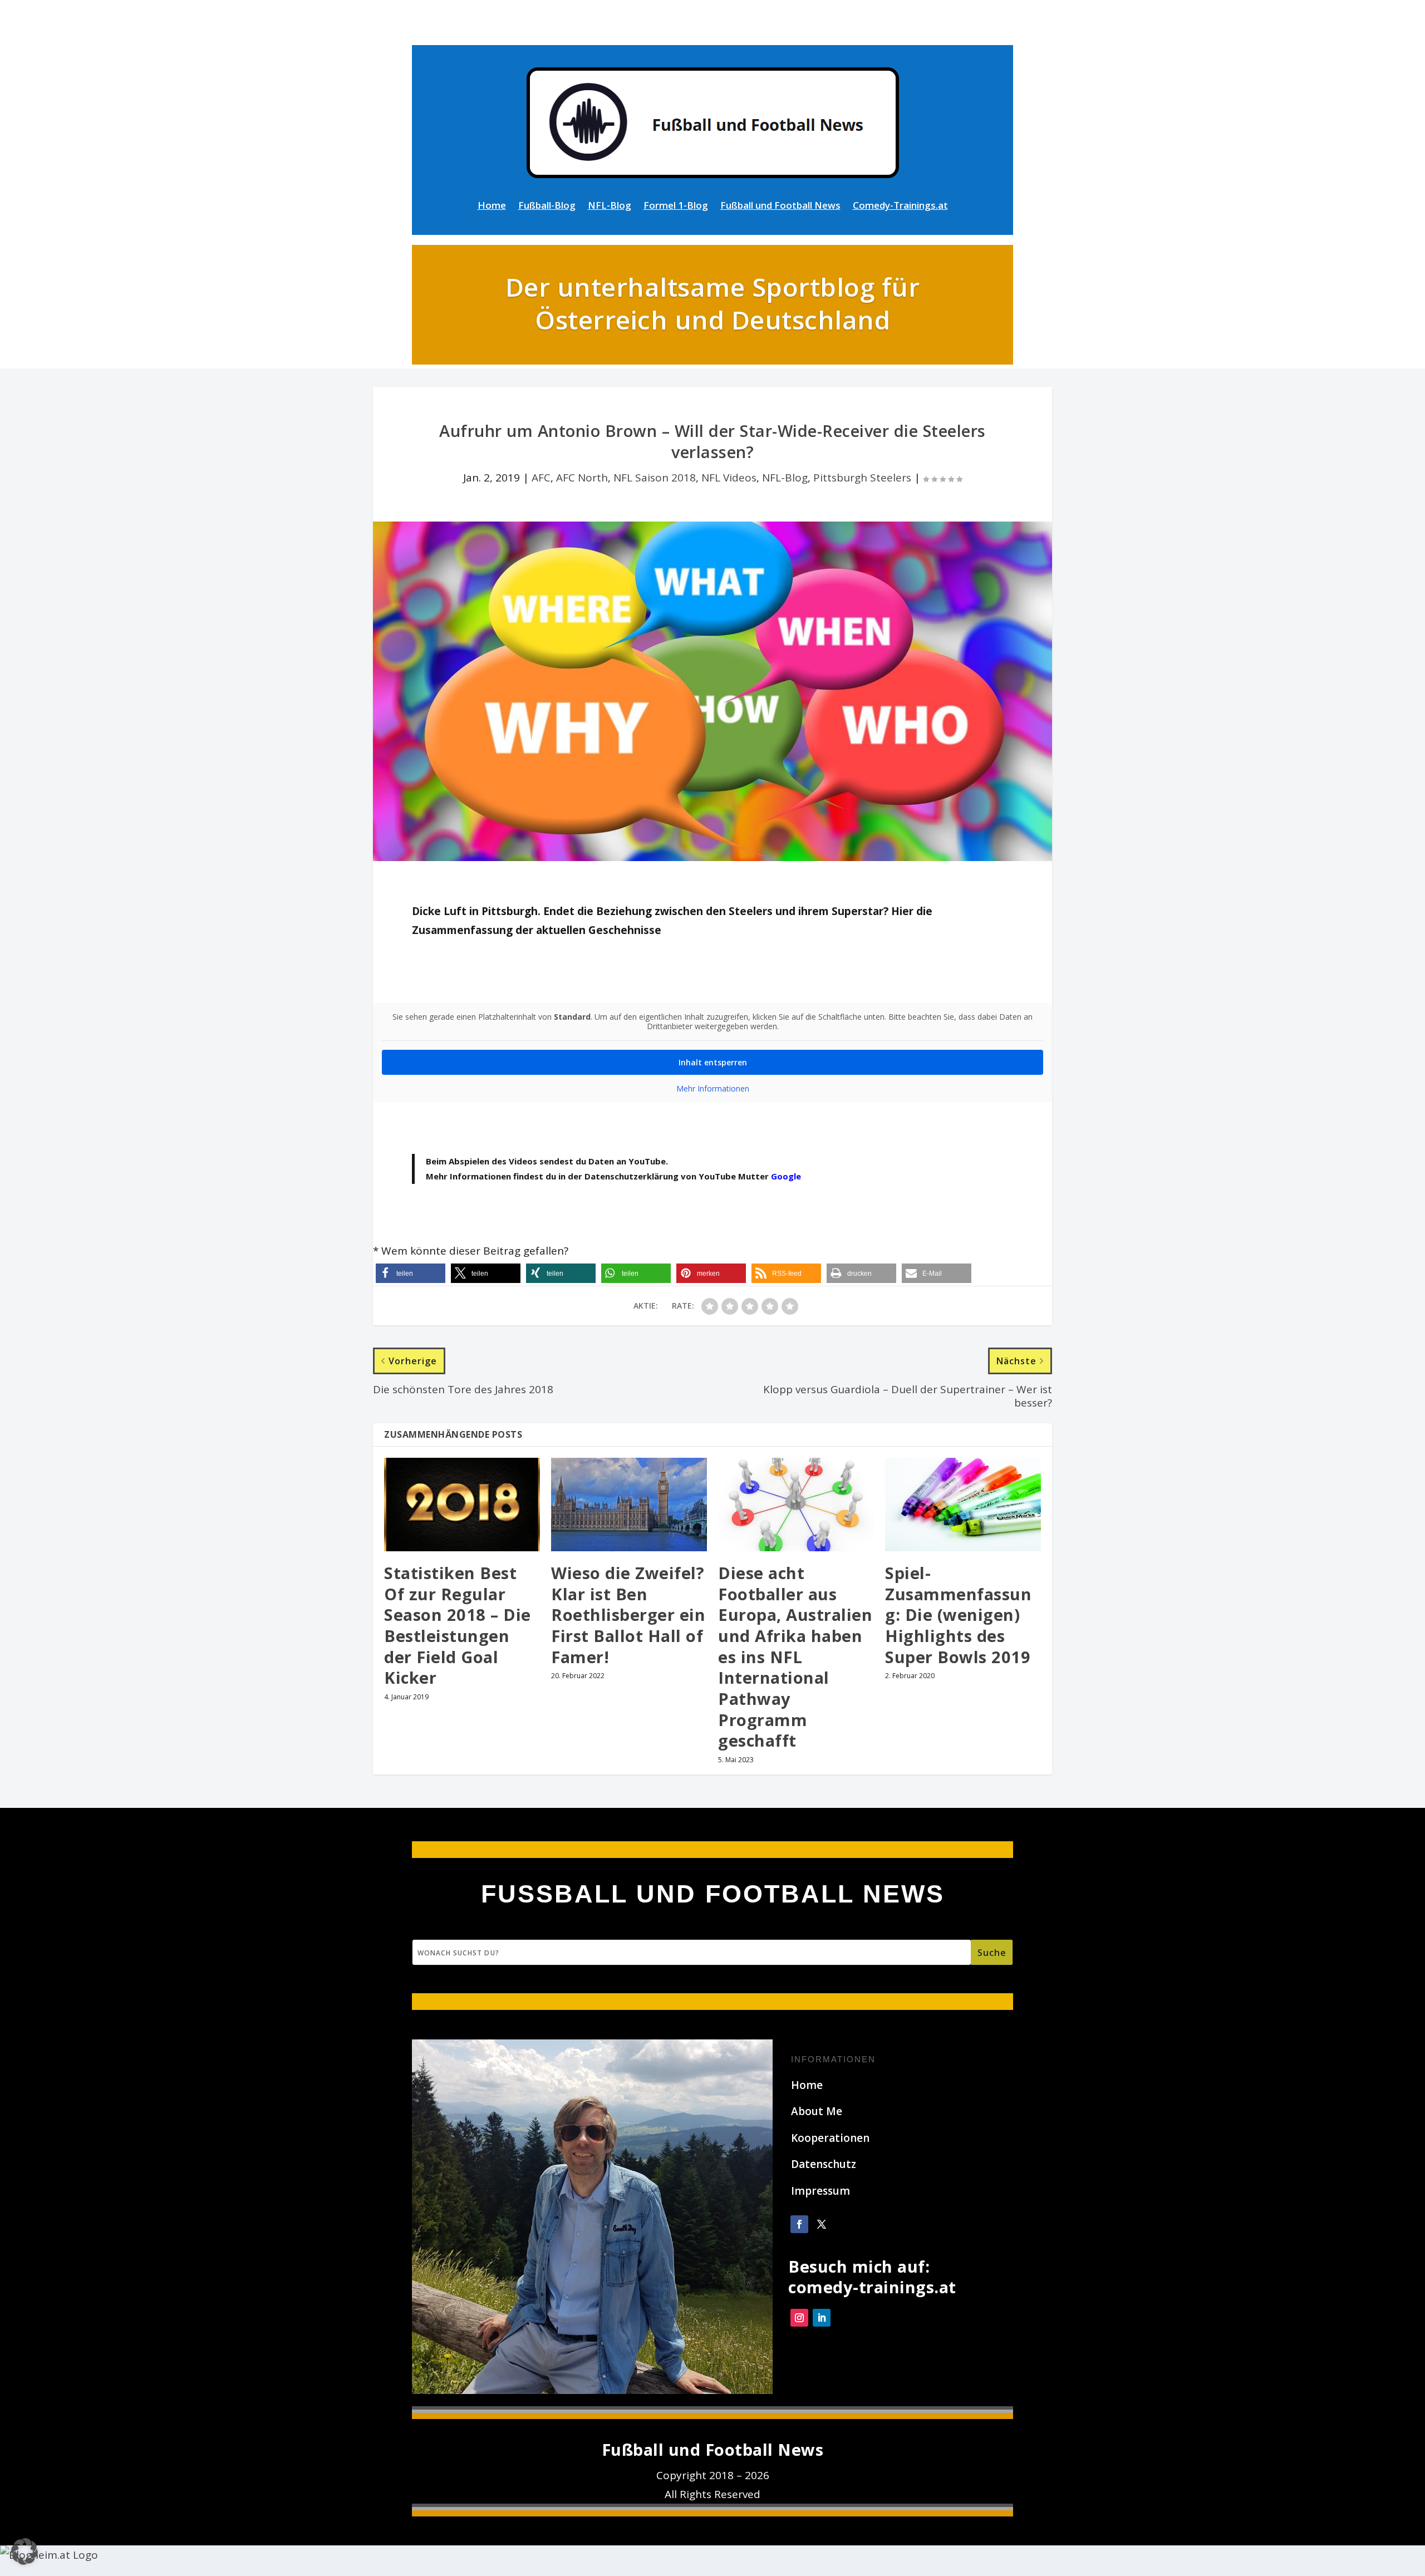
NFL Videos (729, 478)
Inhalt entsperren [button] (713, 1062)
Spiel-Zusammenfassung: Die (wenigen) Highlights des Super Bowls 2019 (958, 1615)
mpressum (822, 2191)
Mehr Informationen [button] (713, 1089)
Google (786, 1176)
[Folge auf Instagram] (799, 2318)
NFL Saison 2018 (655, 478)
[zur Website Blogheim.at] (49, 2555)
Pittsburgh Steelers (862, 478)
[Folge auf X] (822, 2224)
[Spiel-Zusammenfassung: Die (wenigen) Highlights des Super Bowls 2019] (963, 1505)
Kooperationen (830, 2138)
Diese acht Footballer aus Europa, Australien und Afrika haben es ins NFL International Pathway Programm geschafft (795, 1657)
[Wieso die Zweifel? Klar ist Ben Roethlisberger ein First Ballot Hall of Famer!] (629, 1505)
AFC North (582, 478)
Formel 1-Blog (676, 207)
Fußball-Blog (547, 207)
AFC (541, 478)
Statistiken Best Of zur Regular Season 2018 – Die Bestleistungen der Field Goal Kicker (458, 1625)
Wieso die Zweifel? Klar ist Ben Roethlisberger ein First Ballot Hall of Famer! (628, 1615)
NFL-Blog (610, 207)
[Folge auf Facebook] (799, 2224)
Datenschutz (824, 2164)
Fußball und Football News (780, 207)
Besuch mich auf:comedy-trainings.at (872, 2277)
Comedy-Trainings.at (900, 207)
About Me (817, 2111)
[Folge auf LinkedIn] (822, 2318)
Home (492, 207)
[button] (411, 1273)
